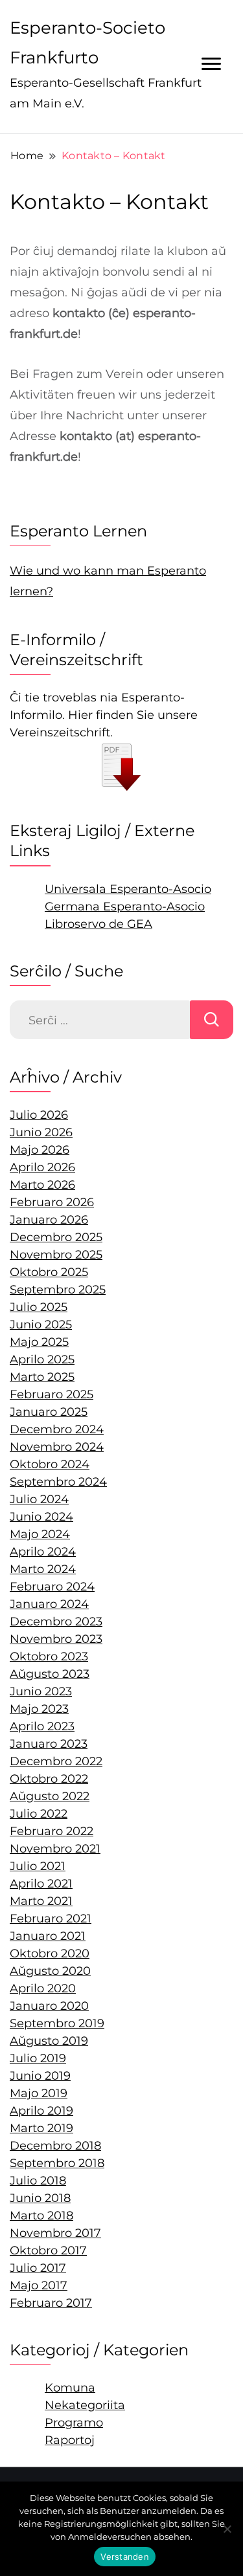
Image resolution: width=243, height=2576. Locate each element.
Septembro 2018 (57, 2163)
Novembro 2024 (57, 1447)
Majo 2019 (39, 2093)
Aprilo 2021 (41, 1884)
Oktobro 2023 (49, 1657)
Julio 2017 (38, 2268)
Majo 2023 (39, 1709)
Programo (74, 2423)
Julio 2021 (38, 1866)
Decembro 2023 (56, 1622)
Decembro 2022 (56, 1761)
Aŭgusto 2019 (49, 2041)
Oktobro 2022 (49, 1779)
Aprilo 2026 (42, 1167)
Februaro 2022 (52, 1831)
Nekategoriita (85, 2405)
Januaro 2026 (49, 1220)
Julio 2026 (39, 1115)
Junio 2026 (41, 1132)
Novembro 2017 (55, 2233)
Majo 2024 (40, 1534)
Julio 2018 (38, 2181)
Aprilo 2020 (43, 1988)
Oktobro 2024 (50, 1464)
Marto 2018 (41, 2216)
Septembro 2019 (57, 2023)
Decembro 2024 (57, 1429)
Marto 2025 (42, 1377)
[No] (227, 2529)
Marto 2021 (41, 1901)
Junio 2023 (41, 1691)
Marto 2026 (42, 1185)
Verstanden (125, 2557)
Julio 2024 (39, 1499)
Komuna (70, 2388)
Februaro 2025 (52, 1394)
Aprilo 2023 (42, 1726)
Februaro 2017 (51, 2303)
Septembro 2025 (58, 1290)
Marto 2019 (41, 2128)
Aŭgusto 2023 (50, 1674)
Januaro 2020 (49, 2006)
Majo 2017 (39, 2285)
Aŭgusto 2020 (50, 1971)
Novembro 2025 (56, 1255)
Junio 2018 (40, 2198)
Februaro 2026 (52, 1202)
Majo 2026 (40, 1150)
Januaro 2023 (49, 1744)
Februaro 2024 (52, 1587)
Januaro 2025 (49, 1412)
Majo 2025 (39, 1342)
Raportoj (70, 2440)
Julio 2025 (39, 1307)
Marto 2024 (43, 1569)
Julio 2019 (38, 2058)
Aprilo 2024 (43, 1552)
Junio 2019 (40, 2076)
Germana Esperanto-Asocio (125, 907)
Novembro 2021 (55, 1849)
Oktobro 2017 (48, 2251)
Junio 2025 (41, 1325)
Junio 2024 (41, 1517)
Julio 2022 (39, 1814)
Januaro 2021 (48, 1936)
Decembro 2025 (56, 1237)
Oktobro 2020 (50, 1954)
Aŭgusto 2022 (50, 1796)
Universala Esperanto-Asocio (128, 889)
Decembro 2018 (55, 2146)
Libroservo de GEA (98, 924)
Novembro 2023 (56, 1639)
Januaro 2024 (49, 1604)
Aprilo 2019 (41, 2111)
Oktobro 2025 (49, 1272)
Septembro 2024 (58, 1482)
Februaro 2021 (51, 1919)
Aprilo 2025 (42, 1360)
